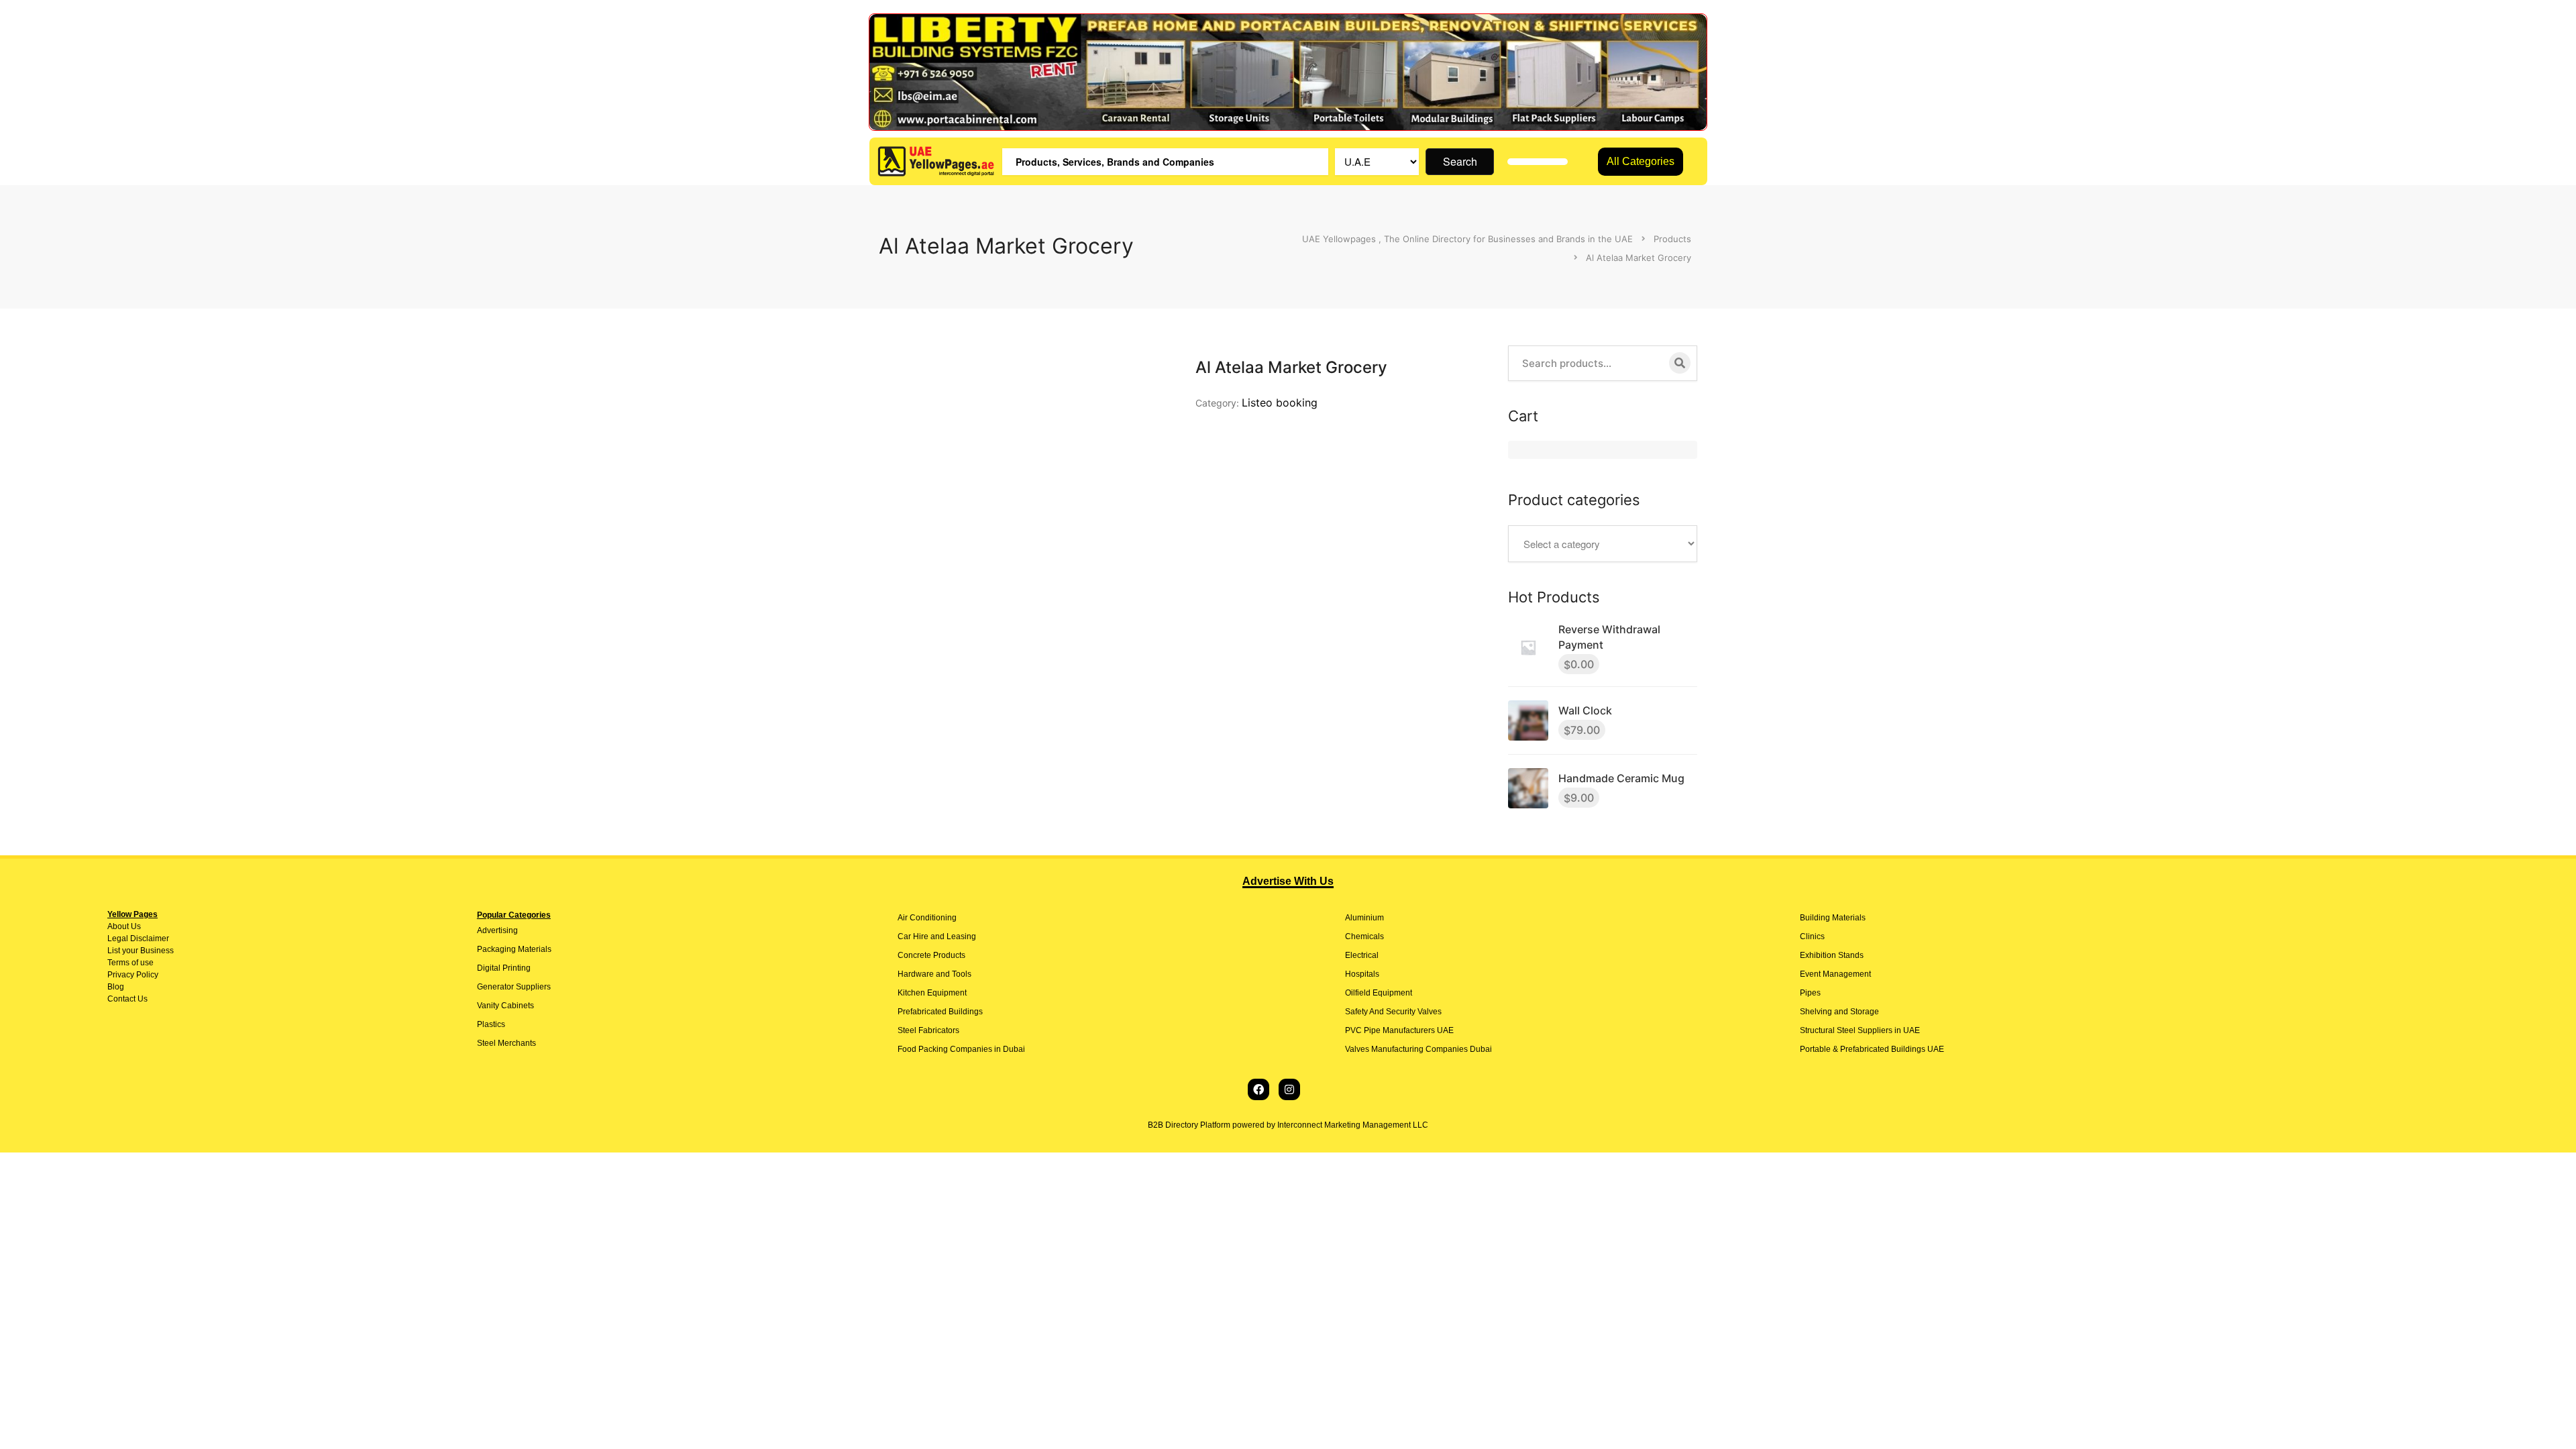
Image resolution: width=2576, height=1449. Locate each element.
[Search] (1680, 363)
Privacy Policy (133, 975)
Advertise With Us (1288, 881)
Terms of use (130, 963)
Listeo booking (1280, 402)
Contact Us (127, 999)
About (118, 926)
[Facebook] (1258, 1089)
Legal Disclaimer (138, 938)
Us (135, 926)
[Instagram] (1289, 1089)
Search (1460, 161)
